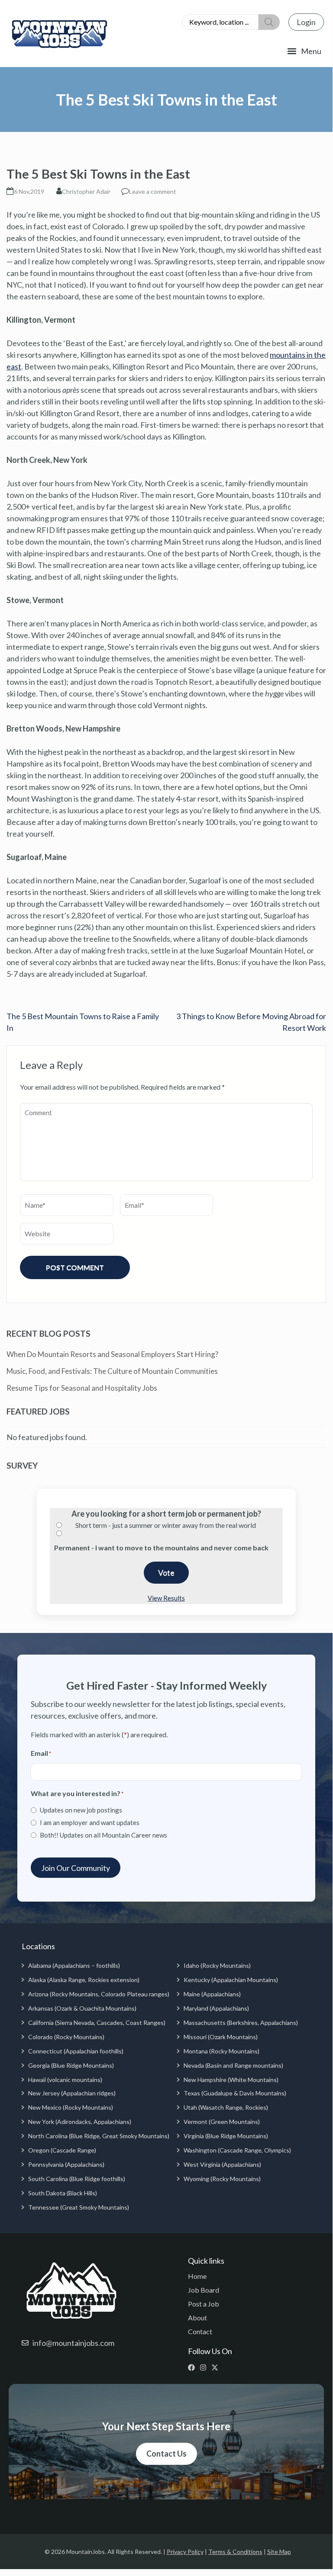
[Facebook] (193, 2367)
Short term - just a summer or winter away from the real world (166, 1525)
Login (306, 22)
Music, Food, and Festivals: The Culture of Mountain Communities (112, 1371)
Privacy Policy (185, 2552)
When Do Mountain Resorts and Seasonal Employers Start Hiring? (112, 1354)
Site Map (279, 2552)
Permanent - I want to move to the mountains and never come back (161, 1548)
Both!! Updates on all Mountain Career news (103, 1835)
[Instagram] (205, 2367)
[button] (304, 51)
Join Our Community (76, 1868)
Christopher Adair (86, 191)
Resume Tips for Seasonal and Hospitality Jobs (82, 1388)
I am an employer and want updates (90, 1822)
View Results (166, 1598)
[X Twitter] (217, 2367)
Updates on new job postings (81, 1810)
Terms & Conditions (235, 2552)
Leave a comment (153, 191)
